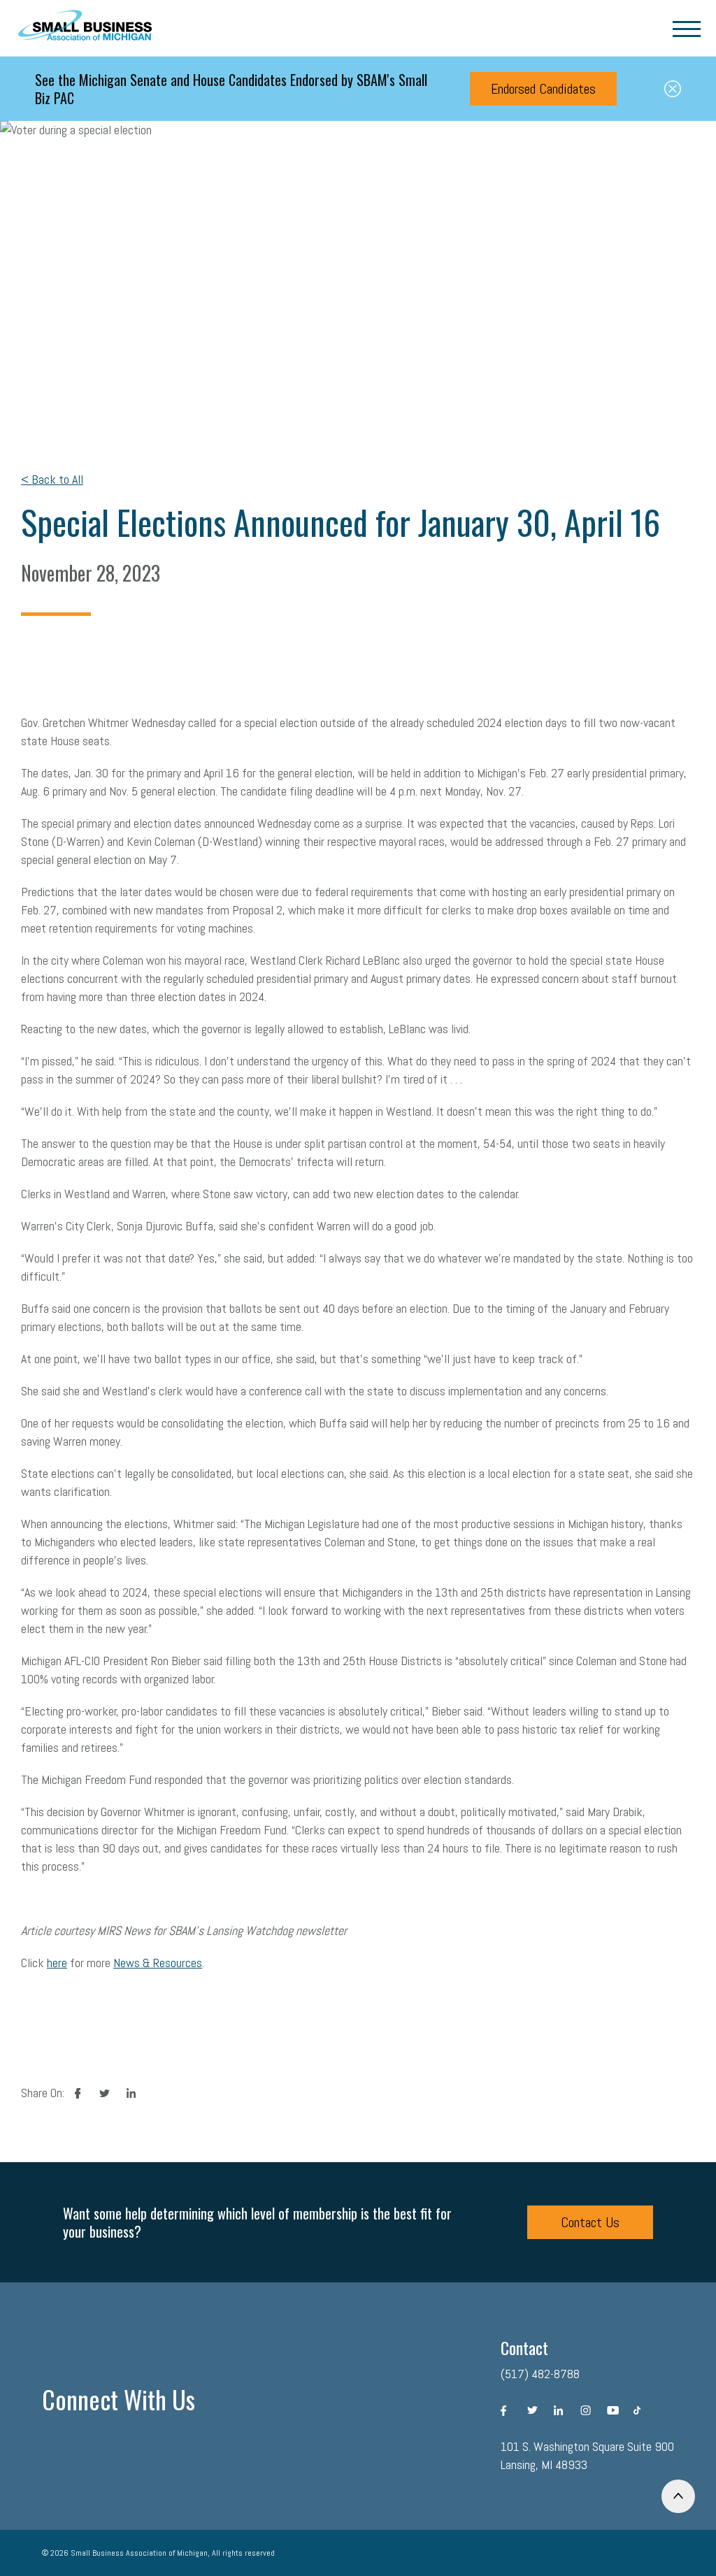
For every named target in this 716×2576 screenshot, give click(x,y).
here (57, 1963)
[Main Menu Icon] (687, 28)
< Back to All (52, 479)
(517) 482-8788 (540, 2374)
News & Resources (158, 1963)
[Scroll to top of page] (678, 2496)
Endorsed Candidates (543, 89)
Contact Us (590, 2222)
